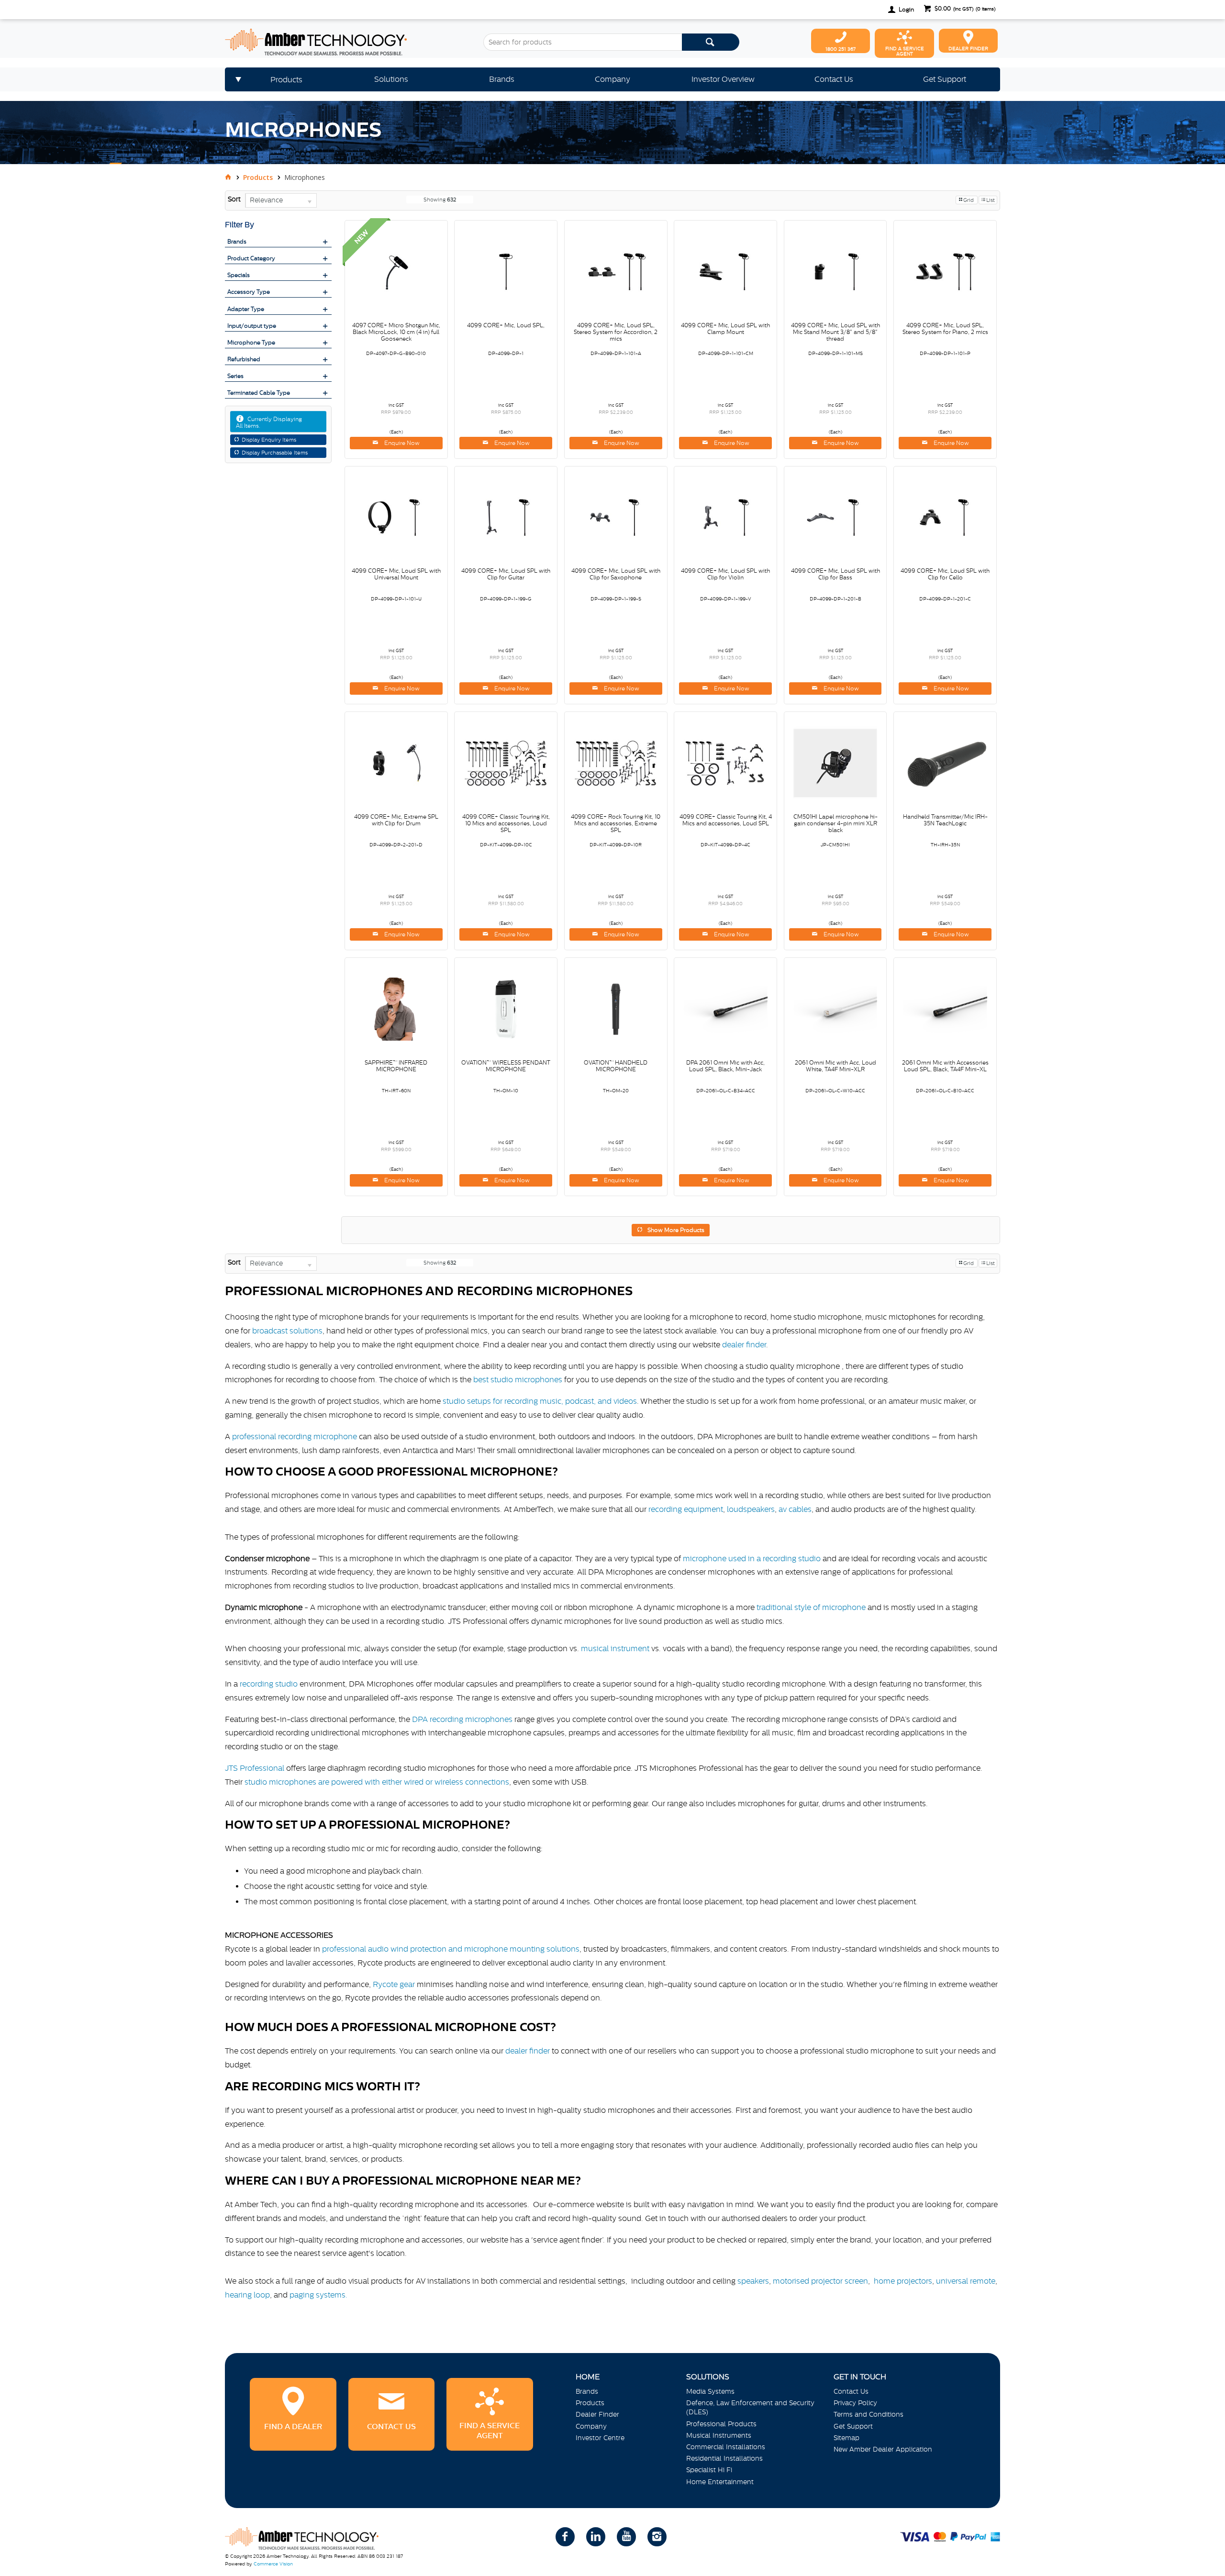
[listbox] (281, 200)
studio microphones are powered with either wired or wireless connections (377, 1782)
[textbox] (583, 42)
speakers (753, 2281)
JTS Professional (255, 1768)
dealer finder (744, 1344)
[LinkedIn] (596, 2537)
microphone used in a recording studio (752, 1558)
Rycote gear (394, 1984)
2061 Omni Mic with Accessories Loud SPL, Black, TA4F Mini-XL (945, 1066)
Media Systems (710, 2391)
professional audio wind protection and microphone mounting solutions (451, 1949)
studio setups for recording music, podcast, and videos (540, 1401)
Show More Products (676, 1230)
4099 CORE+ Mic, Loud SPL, (506, 325)
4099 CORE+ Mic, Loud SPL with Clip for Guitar (506, 574)
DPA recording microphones (462, 1719)
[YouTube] (626, 2537)
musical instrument (615, 1648)
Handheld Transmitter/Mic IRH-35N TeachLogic (945, 820)
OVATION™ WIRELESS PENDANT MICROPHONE (506, 1066)
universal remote (966, 2281)
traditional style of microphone (811, 1607)
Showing (440, 200)
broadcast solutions (287, 1331)
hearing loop (247, 2295)
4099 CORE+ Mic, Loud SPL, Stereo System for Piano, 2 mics (945, 329)
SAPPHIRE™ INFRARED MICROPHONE (396, 1066)
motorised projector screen (820, 2281)
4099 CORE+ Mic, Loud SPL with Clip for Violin (725, 574)
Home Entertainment (720, 2482)
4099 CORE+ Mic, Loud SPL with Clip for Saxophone (616, 574)
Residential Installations (724, 2458)
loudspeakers (751, 1509)
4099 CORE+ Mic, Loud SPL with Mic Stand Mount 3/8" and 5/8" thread (835, 332)
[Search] (711, 42)
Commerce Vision (273, 2564)
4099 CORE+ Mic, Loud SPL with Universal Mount (396, 574)
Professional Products (721, 2424)
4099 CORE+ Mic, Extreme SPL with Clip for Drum (396, 820)
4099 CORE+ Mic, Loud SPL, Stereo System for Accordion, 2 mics (616, 332)
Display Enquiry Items (269, 440)
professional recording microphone (295, 1436)
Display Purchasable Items (275, 453)
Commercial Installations (726, 2447)
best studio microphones (518, 1379)
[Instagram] (657, 2537)
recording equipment (686, 1509)
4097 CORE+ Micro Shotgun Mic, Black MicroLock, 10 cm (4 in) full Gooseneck (396, 332)
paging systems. (319, 2295)
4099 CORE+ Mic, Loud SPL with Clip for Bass (835, 574)
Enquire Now (401, 443)
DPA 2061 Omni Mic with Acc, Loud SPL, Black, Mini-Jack (725, 1066)
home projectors (903, 2281)
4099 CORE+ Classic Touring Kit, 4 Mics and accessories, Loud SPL (726, 820)
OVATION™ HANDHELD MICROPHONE (616, 1066)
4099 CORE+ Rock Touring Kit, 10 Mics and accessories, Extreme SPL (616, 823)
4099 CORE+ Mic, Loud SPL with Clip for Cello (945, 574)
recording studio (269, 1684)
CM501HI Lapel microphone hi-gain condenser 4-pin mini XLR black (835, 823)
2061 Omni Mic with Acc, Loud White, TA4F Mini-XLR (835, 1066)
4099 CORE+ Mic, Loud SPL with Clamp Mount (725, 329)
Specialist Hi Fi (709, 2470)
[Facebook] (565, 2537)
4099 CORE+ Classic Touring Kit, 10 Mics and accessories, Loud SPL (506, 823)
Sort (234, 199)
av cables (795, 1509)
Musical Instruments (719, 2435)
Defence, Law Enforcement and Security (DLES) (750, 2407)
